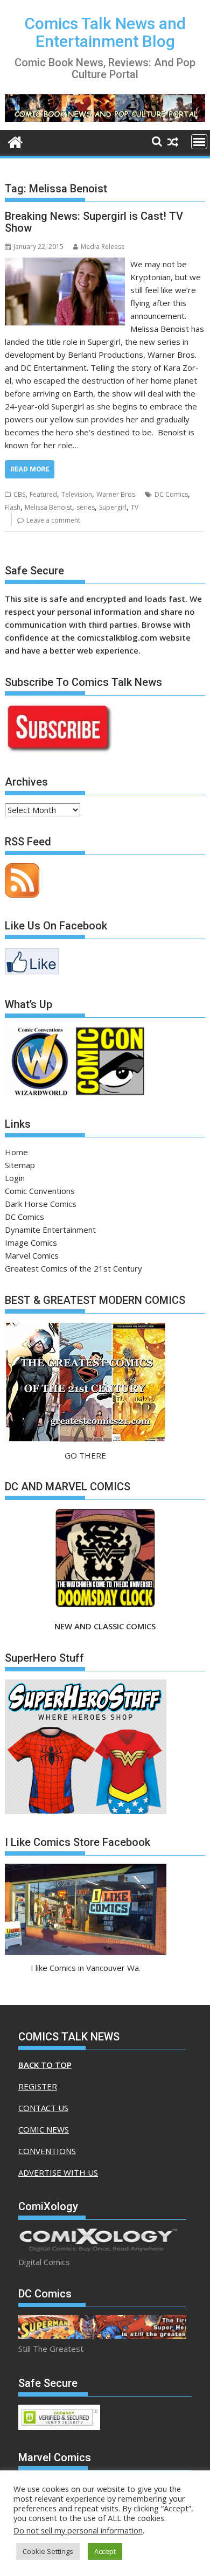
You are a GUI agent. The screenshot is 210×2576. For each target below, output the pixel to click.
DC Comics (171, 494)
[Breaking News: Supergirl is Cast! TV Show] (65, 264)
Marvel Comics (32, 1255)
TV (135, 507)
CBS (19, 494)
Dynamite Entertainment (50, 1230)
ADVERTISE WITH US (58, 2172)
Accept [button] (105, 2551)
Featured (43, 494)
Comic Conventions (40, 1191)
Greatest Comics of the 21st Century (73, 1268)
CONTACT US (43, 2108)
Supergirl (113, 507)
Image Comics (31, 1242)
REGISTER (38, 2086)
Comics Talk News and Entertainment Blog (105, 32)
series (86, 507)
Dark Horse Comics (41, 1204)
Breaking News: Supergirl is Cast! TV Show (94, 222)
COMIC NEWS (44, 2129)
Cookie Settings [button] (48, 2551)
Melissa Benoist (48, 507)
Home (16, 1152)
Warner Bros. (117, 494)
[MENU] (199, 142)
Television (77, 494)
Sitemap (20, 1165)
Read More (30, 469)
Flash (13, 507)
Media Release (103, 247)
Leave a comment (53, 520)
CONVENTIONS (47, 2151)
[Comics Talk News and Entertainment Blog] (15, 141)
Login (15, 1178)
